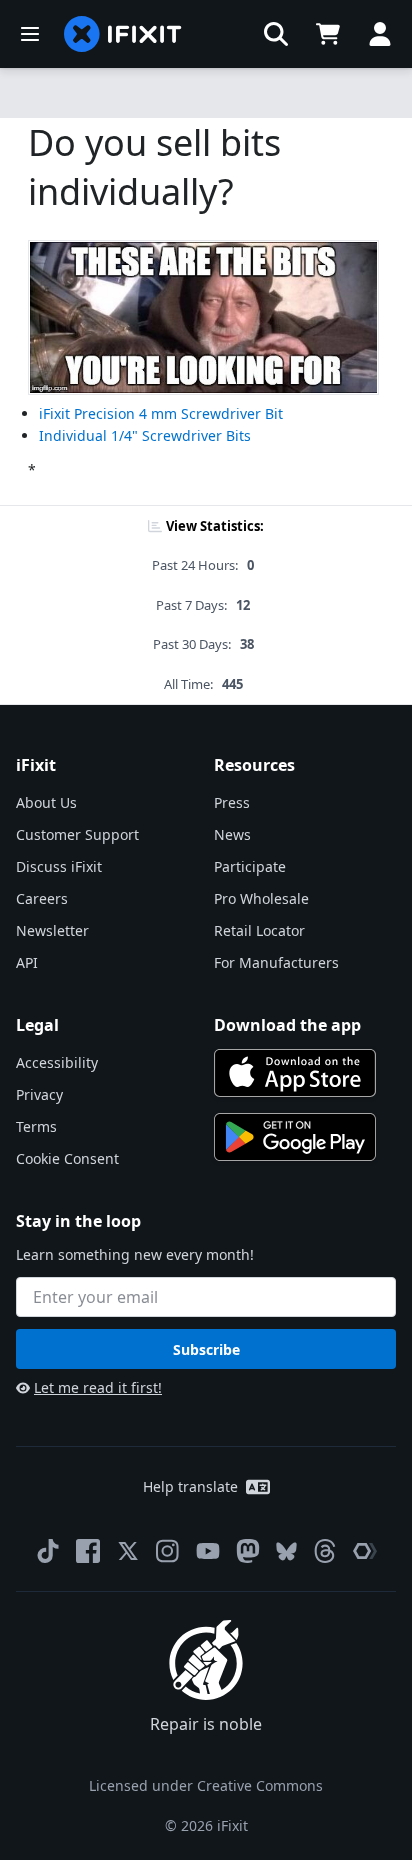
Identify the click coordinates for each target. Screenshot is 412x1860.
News (232, 834)
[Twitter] (128, 1551)
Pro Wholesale (261, 898)
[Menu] (30, 34)
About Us (46, 802)
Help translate (190, 1486)
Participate (250, 866)
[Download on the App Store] (295, 1073)
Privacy (39, 1094)
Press (232, 802)
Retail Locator (259, 930)
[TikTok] (48, 1551)
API (27, 962)
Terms (36, 1126)
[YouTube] (208, 1551)
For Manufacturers (276, 962)
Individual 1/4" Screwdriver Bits (145, 435)
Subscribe (206, 1349)
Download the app (287, 1025)
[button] (276, 34)
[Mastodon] (248, 1551)
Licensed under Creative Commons (206, 1785)
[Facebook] (88, 1551)
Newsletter (52, 930)
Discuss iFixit (59, 866)
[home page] (123, 34)
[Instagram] (168, 1551)
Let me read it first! (98, 1387)
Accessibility (57, 1062)
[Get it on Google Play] (295, 1137)
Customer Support (77, 834)
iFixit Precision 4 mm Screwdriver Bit (161, 413)
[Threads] (325, 1551)
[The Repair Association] (365, 1551)
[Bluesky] (286, 1551)
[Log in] (380, 34)
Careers (42, 898)
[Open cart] (328, 34)
